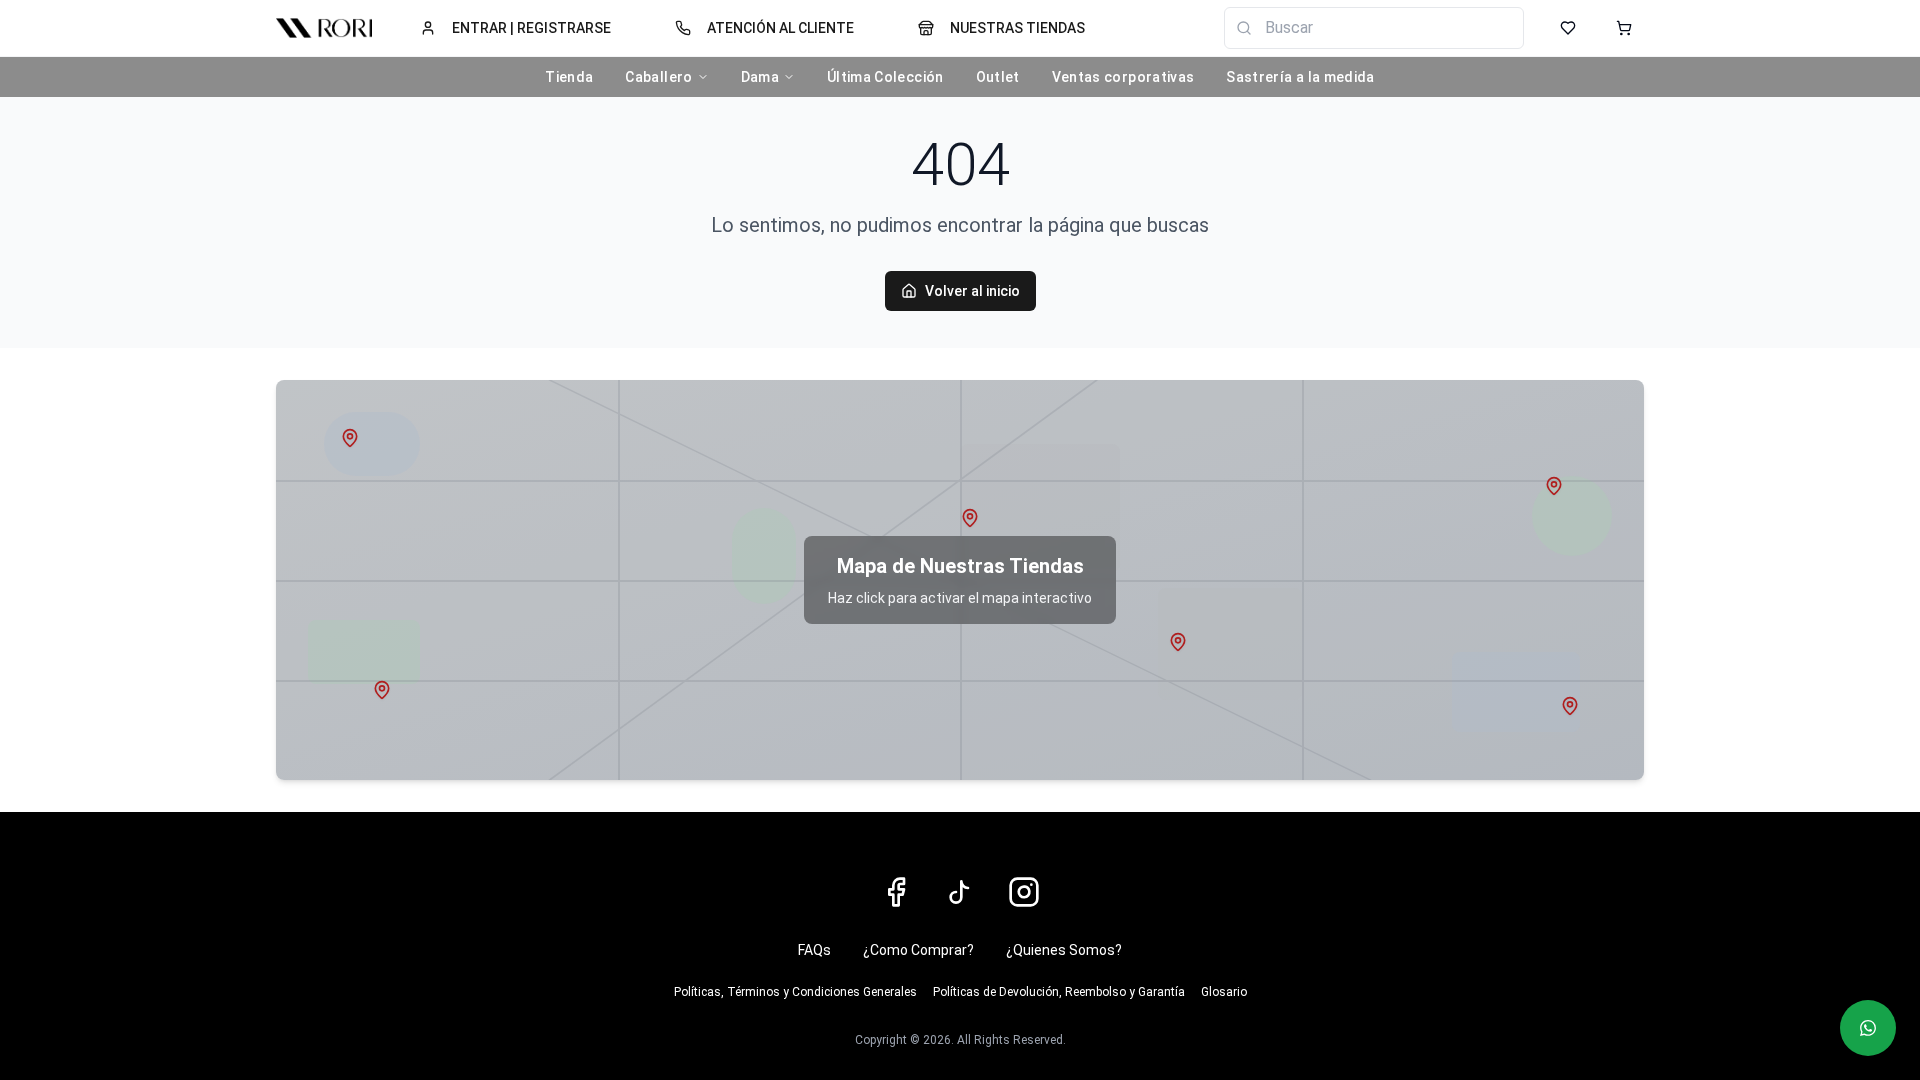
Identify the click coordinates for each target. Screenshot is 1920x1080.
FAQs (814, 950)
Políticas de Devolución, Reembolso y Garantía (1059, 992)
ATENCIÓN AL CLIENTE (780, 28)
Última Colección (885, 77)
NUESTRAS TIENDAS (1017, 28)
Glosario (1224, 992)
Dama (760, 77)
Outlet (998, 77)
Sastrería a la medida (1300, 77)
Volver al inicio (972, 291)
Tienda (569, 77)
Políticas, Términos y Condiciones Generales (795, 992)
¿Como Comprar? (918, 950)
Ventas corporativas (1123, 77)
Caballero (658, 77)
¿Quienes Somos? (1064, 950)
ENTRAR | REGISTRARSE (531, 28)
